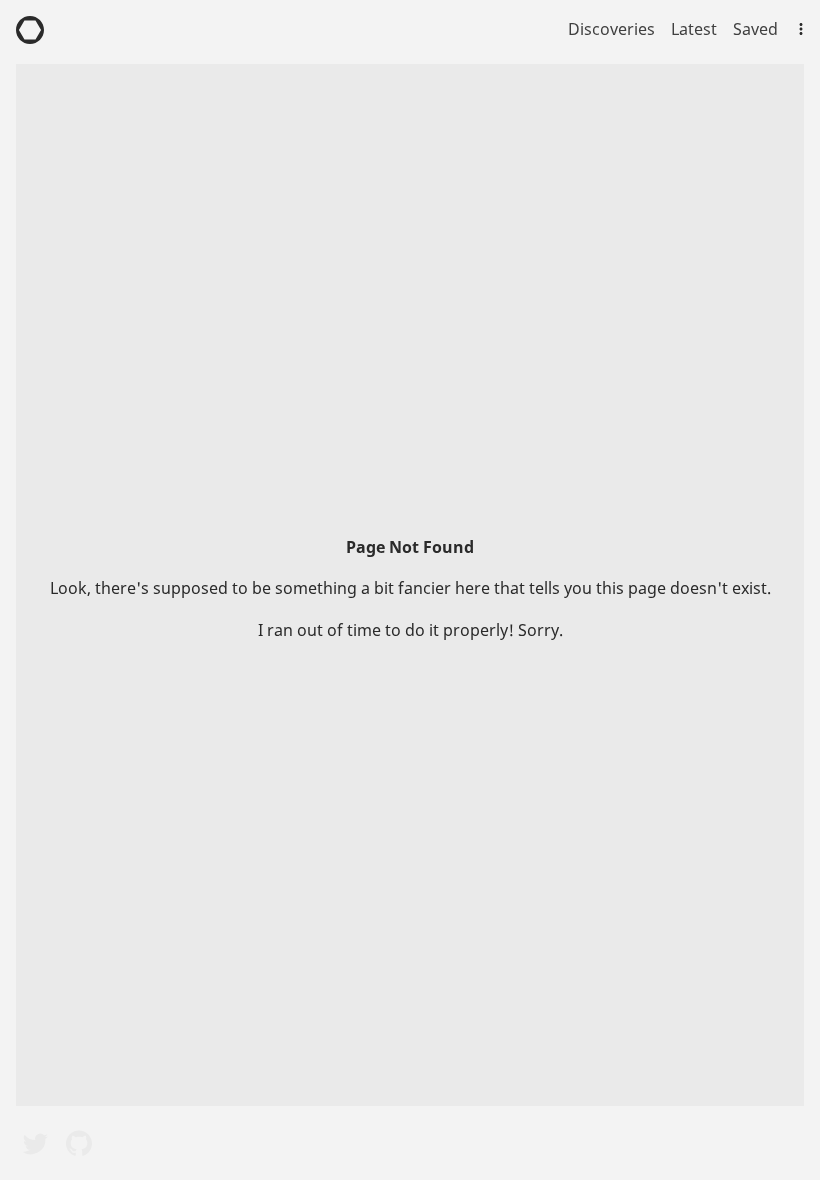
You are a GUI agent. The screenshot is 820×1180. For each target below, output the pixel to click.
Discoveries (611, 29)
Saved (755, 29)
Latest (694, 29)
